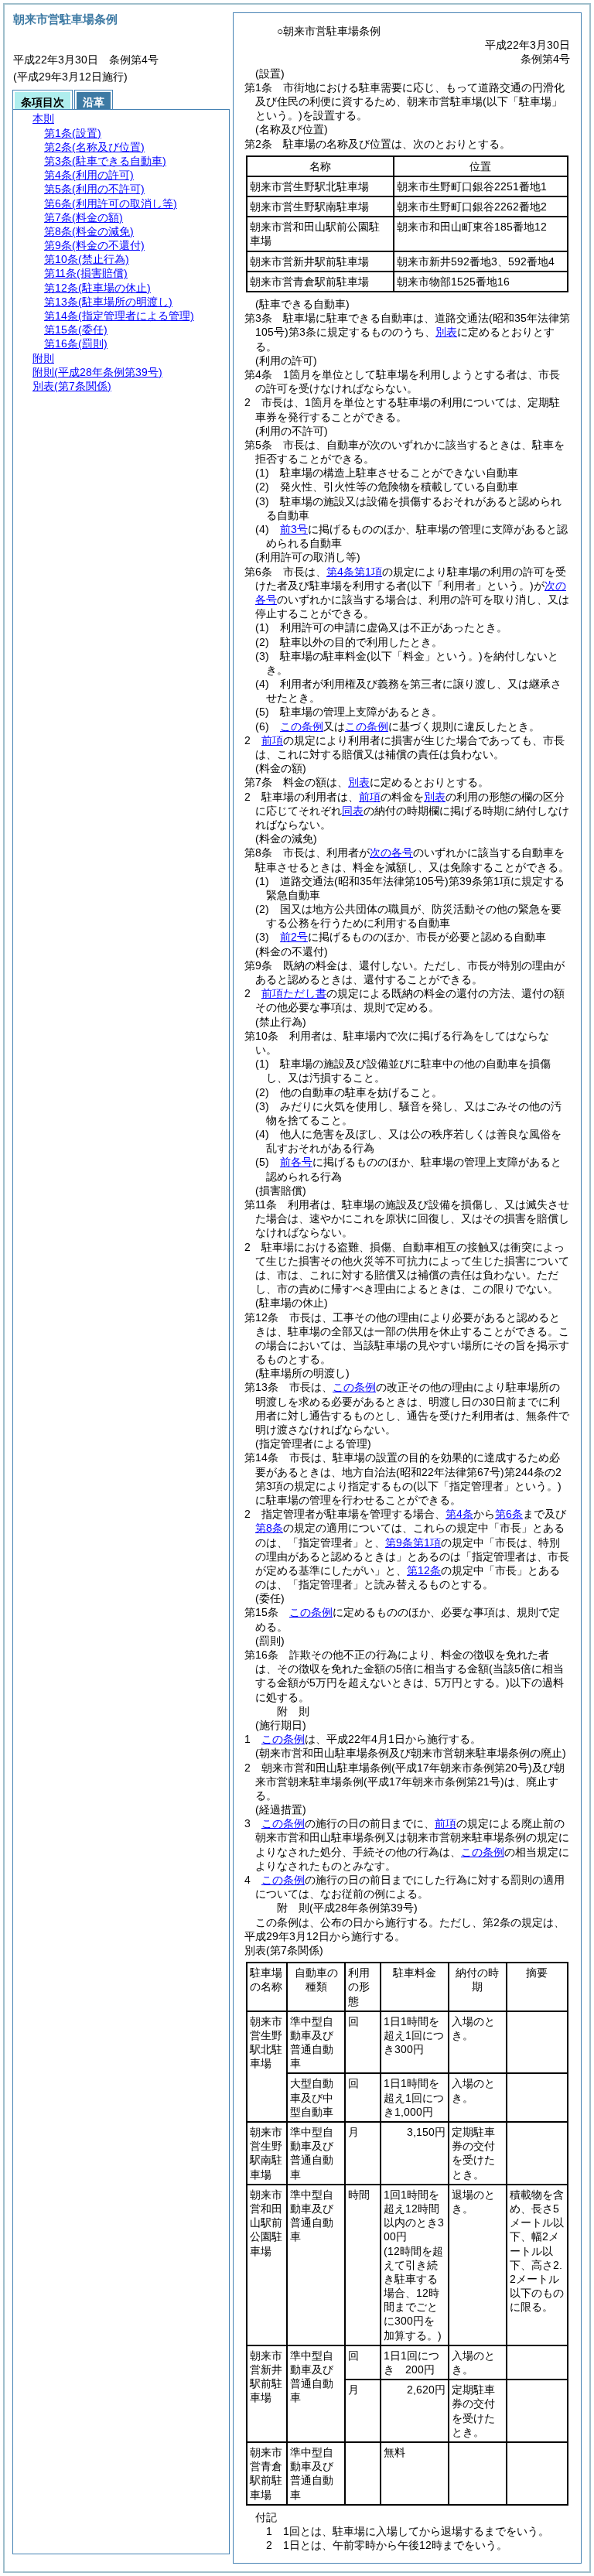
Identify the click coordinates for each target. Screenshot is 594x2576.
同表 (353, 811)
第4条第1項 (354, 572)
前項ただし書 (294, 993)
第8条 (269, 1528)
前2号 (294, 937)
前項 (272, 740)
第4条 (459, 1514)
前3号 (294, 529)
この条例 (302, 726)
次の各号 (391, 852)
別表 (446, 332)
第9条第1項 (413, 1543)
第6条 (509, 1514)
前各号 (296, 1162)
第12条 (424, 1570)
